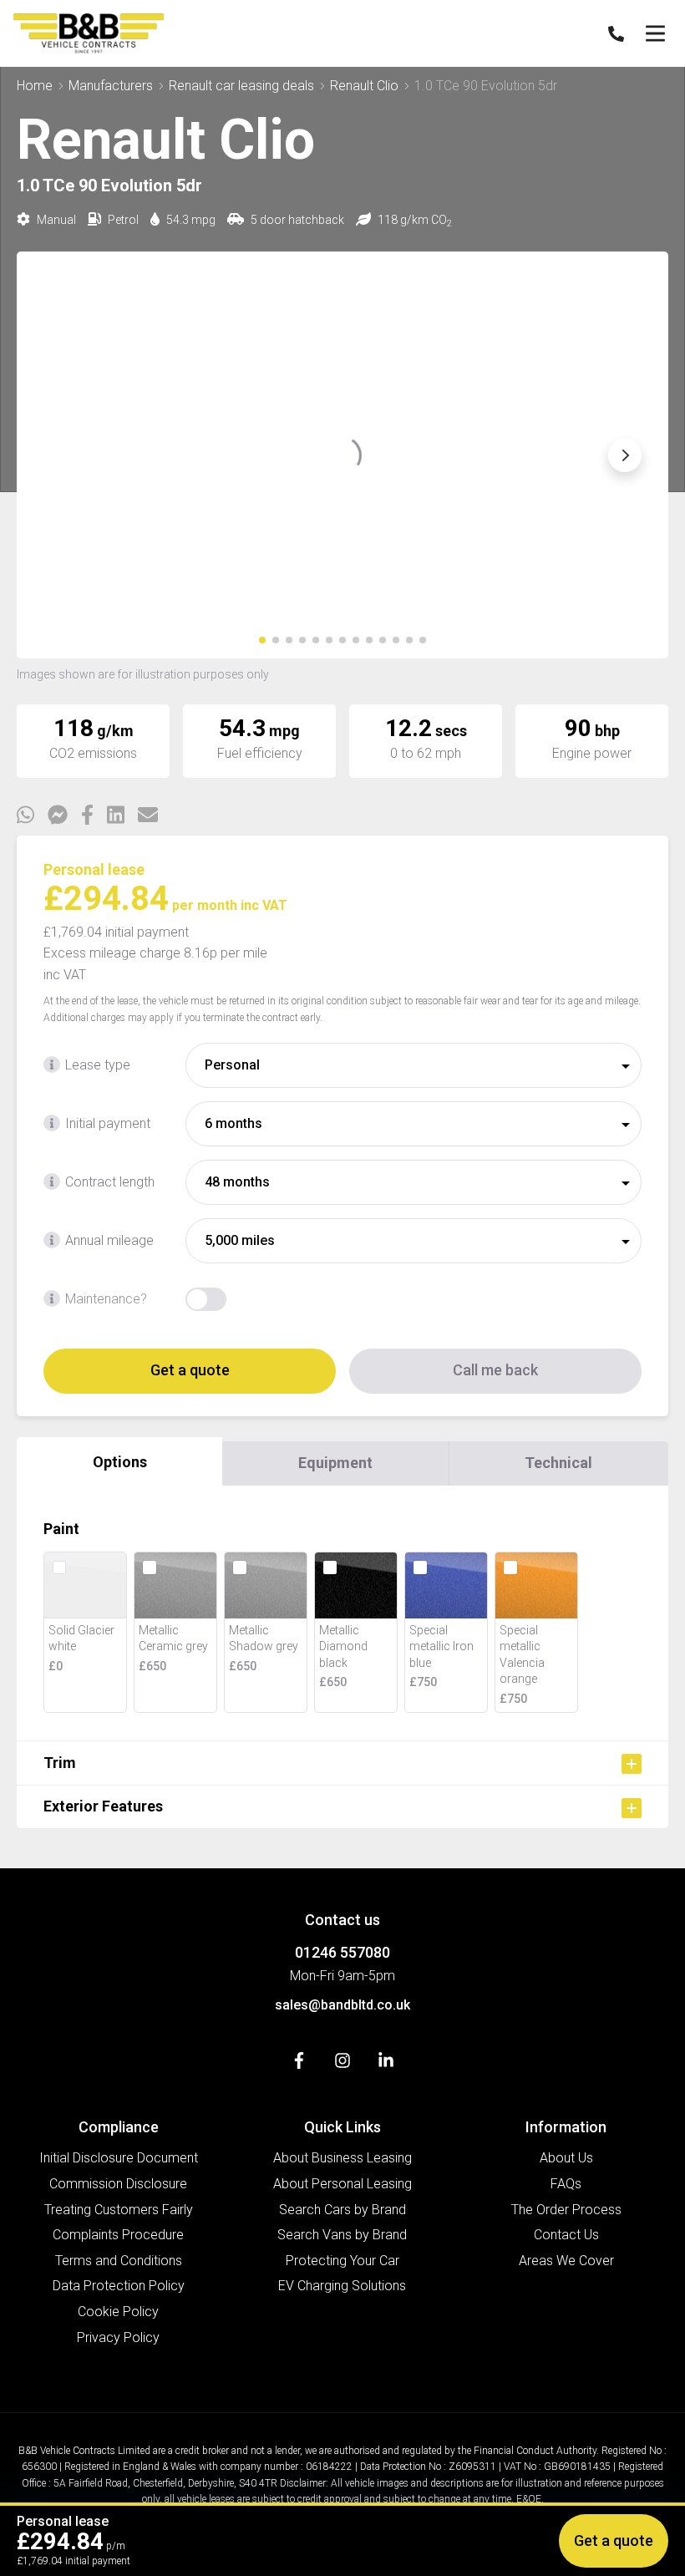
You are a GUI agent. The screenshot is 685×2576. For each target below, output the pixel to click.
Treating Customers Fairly (119, 2210)
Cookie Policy (118, 2312)
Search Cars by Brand (342, 2210)
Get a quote (190, 1370)
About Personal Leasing (342, 2184)
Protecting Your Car (342, 2261)
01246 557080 (342, 1952)
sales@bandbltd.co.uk (342, 2005)
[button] (262, 640)
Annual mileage (109, 1240)
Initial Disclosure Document (119, 2158)
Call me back (495, 1370)
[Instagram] (342, 2064)
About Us (566, 2158)
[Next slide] (625, 455)
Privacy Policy (118, 2337)
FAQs (566, 2184)
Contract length (110, 1182)
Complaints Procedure (118, 2235)
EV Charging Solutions (342, 2286)
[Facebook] (299, 2064)
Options (120, 1462)
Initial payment (108, 1123)
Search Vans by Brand (342, 2235)
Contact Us (566, 2235)
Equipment (335, 1463)
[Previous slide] (60, 455)
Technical (558, 1463)
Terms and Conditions (119, 2261)
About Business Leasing (342, 2158)
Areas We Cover (566, 2261)
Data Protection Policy (119, 2286)
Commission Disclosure (118, 2184)
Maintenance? (106, 1299)
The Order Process (566, 2210)
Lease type (98, 1065)
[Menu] (655, 33)
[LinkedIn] (386, 2064)
